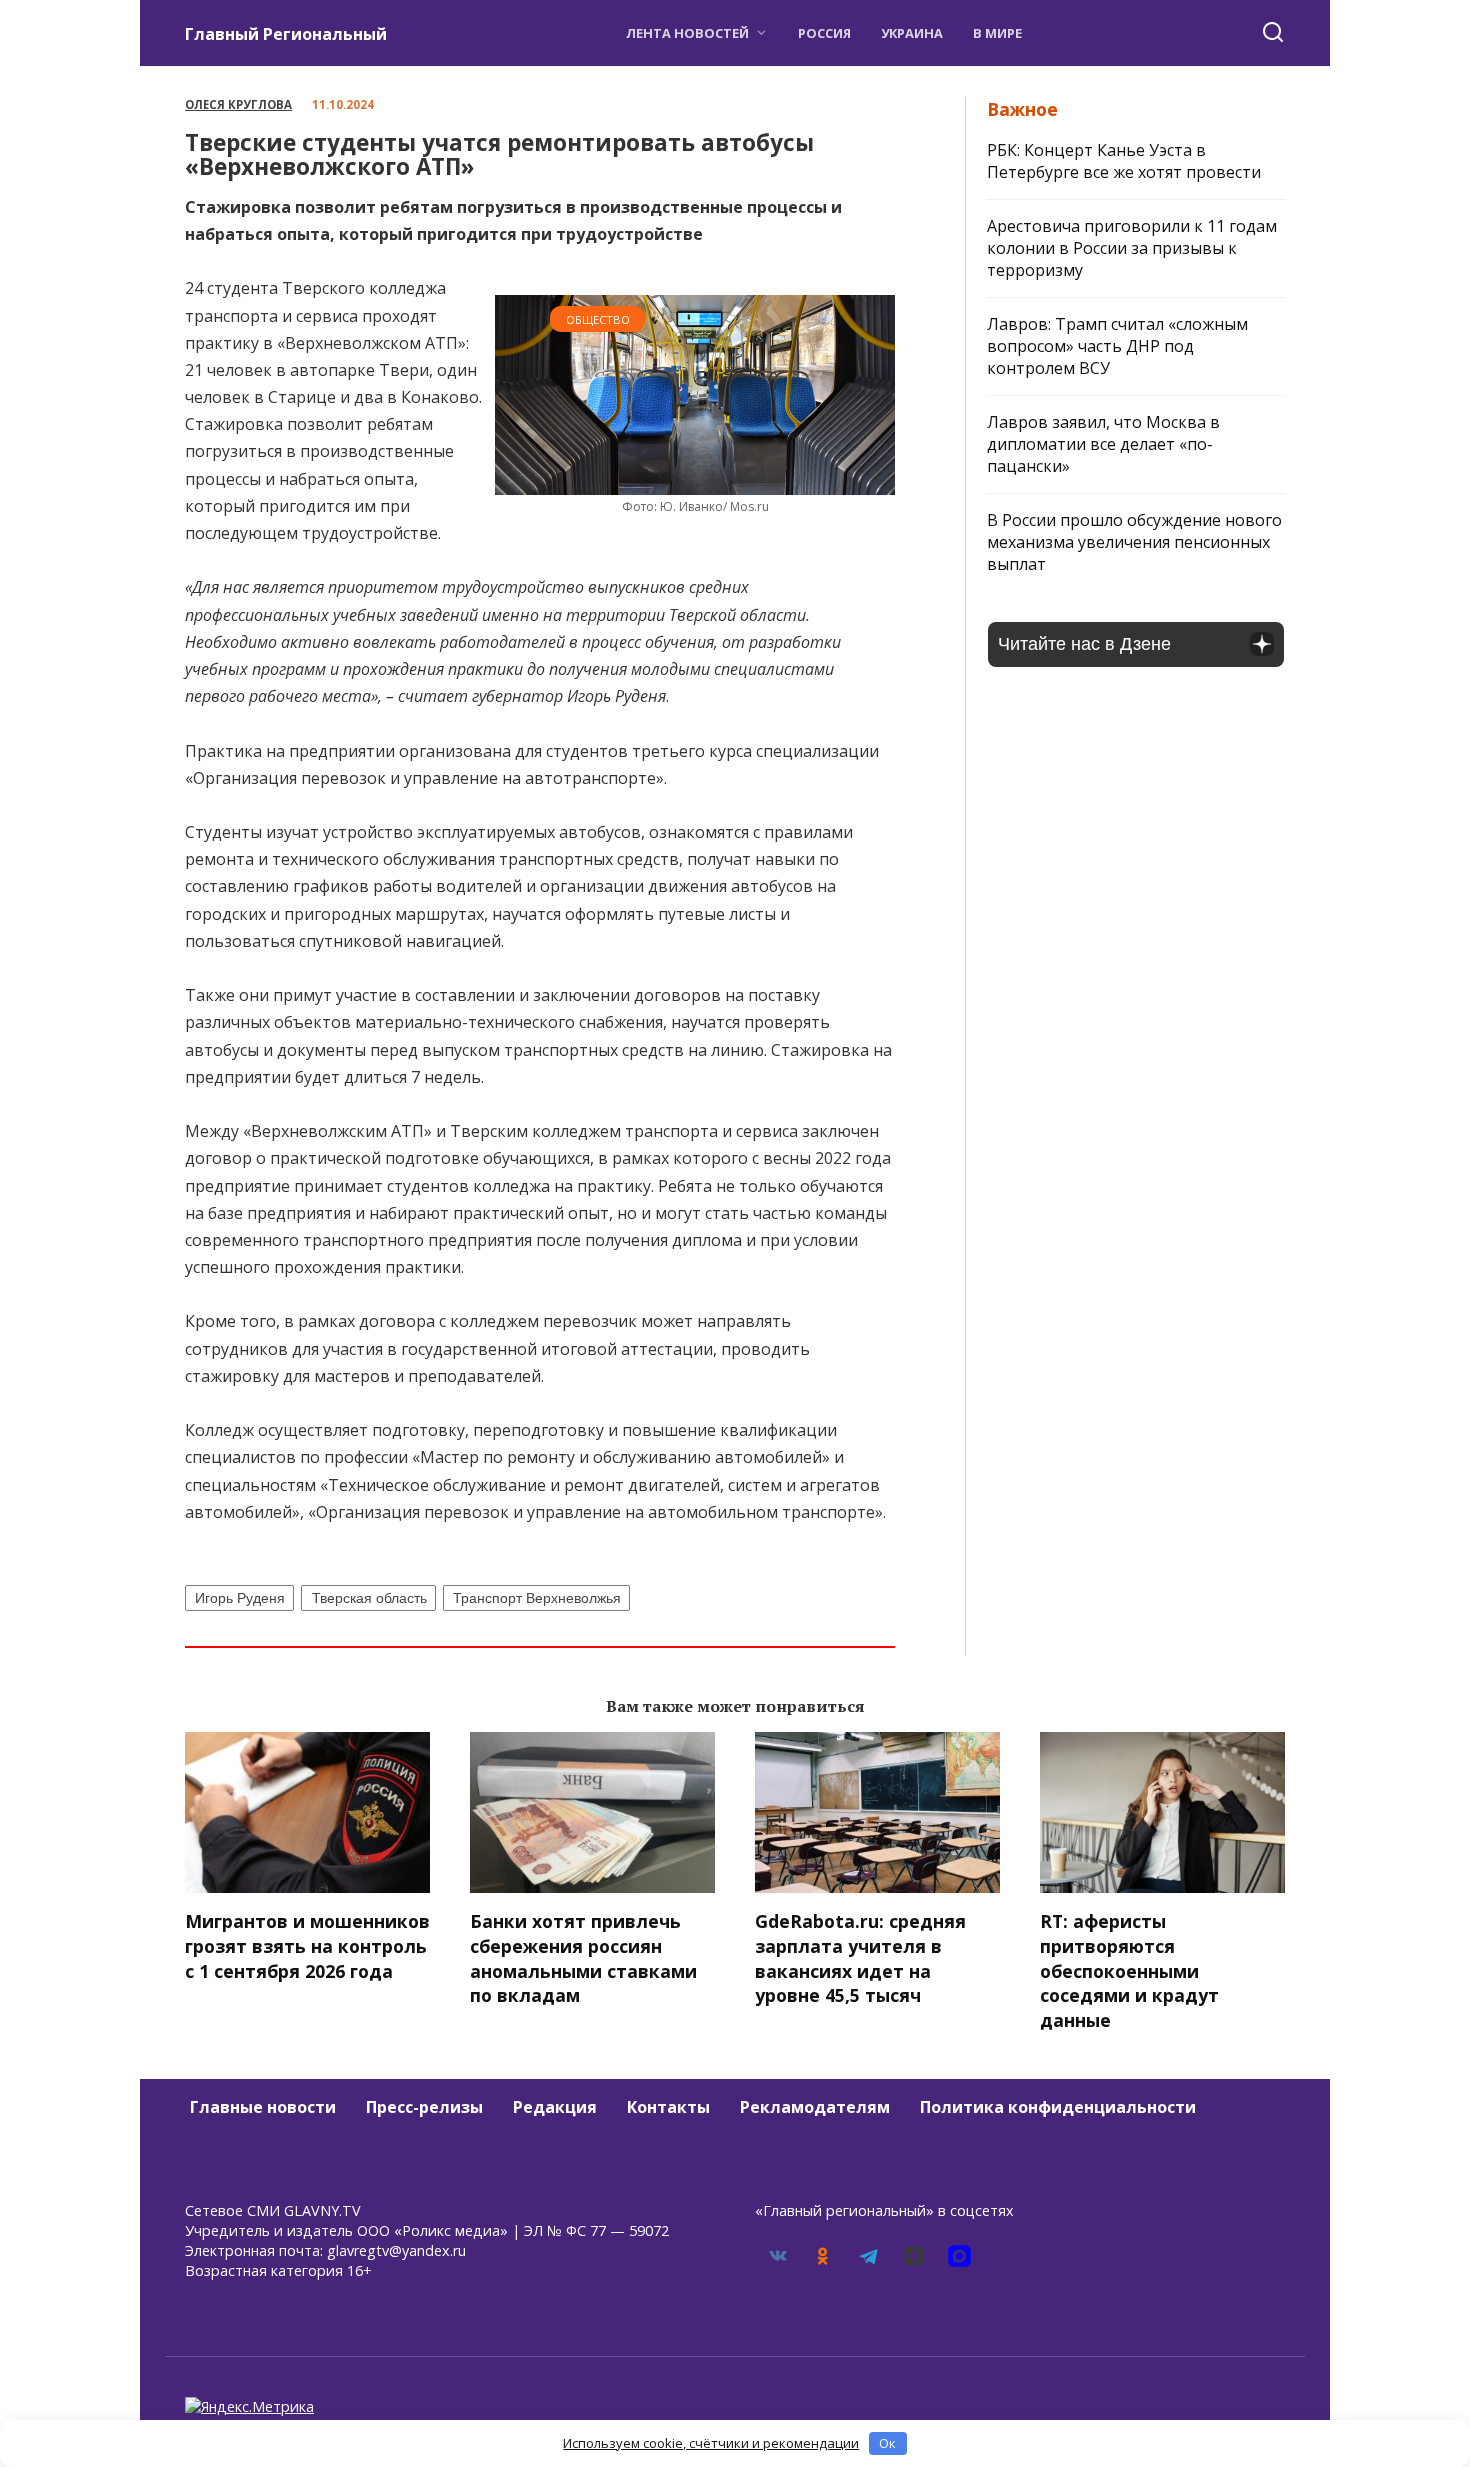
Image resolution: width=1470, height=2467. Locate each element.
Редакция (555, 2107)
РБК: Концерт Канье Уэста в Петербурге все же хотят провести (1124, 161)
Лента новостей (687, 33)
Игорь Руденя (240, 1598)
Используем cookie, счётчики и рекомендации (711, 2443)
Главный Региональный (286, 34)
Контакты (668, 2107)
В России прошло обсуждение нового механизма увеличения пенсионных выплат (1134, 542)
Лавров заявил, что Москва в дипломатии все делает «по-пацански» (1103, 444)
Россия (824, 33)
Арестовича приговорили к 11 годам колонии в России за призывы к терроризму (1132, 248)
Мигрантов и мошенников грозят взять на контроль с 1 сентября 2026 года (307, 1945)
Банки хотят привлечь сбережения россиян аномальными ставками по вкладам (583, 1958)
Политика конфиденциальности (1058, 2107)
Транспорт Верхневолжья (537, 1598)
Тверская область (369, 1598)
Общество (598, 319)
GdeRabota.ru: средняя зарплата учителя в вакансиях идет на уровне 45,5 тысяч (860, 1958)
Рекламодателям (815, 2107)
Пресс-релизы (424, 2107)
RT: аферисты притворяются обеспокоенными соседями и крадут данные (1129, 1970)
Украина (912, 33)
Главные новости (263, 2107)
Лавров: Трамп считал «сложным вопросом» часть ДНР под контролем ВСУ (1117, 346)
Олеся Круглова (238, 104)
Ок (887, 2443)
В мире (997, 33)
